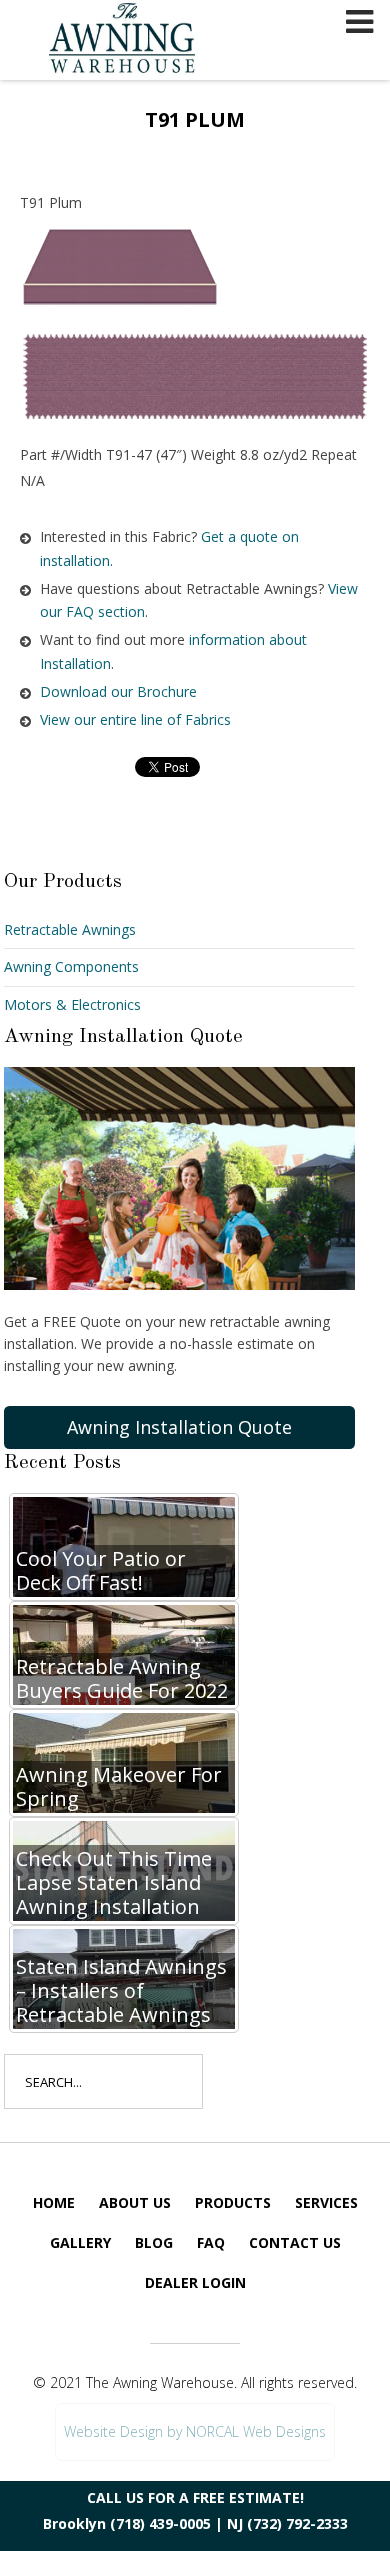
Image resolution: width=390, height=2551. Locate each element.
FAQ (211, 2242)
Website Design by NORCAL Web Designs (195, 2431)
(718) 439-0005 (160, 2523)
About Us (135, 2202)
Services (326, 2202)
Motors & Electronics (72, 1004)
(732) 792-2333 (297, 2523)
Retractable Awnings (70, 929)
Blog (154, 2242)
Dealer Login (195, 2282)
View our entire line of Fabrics (135, 719)
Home (54, 2202)
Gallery (80, 2242)
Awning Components (71, 966)
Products (233, 2202)
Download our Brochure (118, 691)
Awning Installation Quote (179, 1427)
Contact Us (295, 2242)
